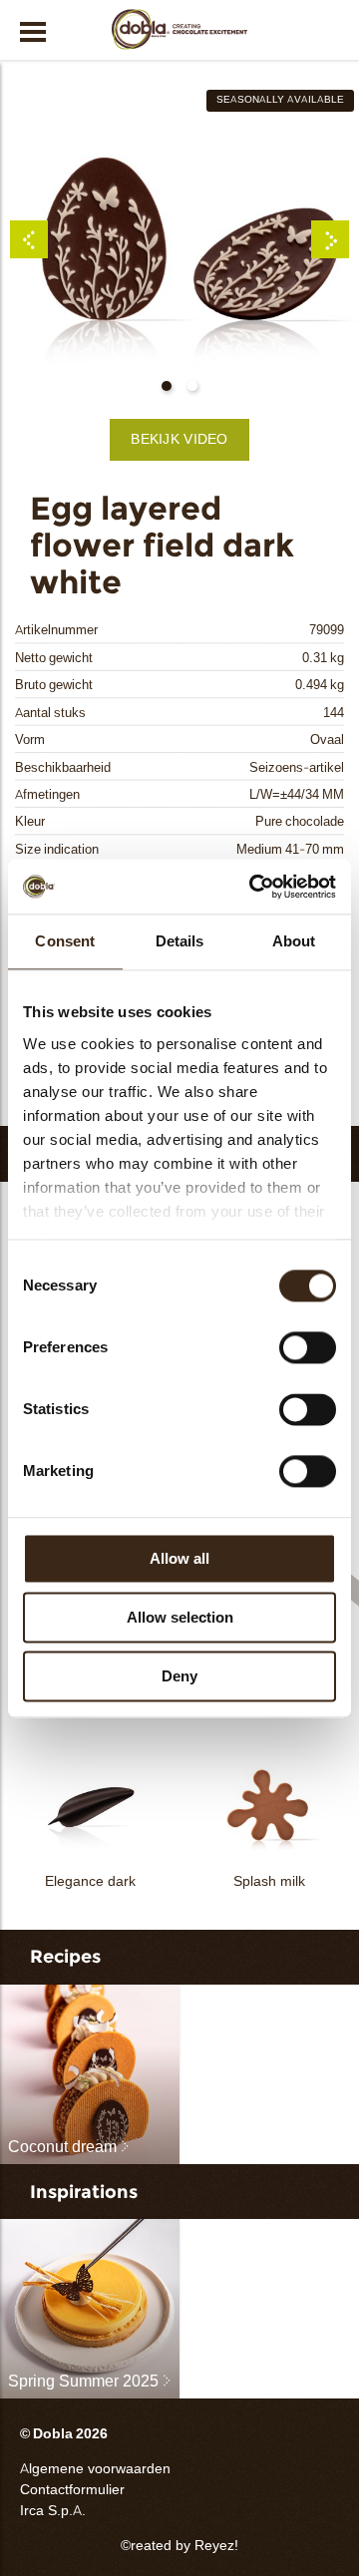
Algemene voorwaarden (95, 2469)
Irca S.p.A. (53, 2511)
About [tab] (294, 941)
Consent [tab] (65, 941)
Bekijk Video (179, 439)
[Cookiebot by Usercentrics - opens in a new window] (253, 887)
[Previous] (29, 239)
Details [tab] (180, 941)
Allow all (179, 1558)
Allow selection (180, 1617)
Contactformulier (72, 2490)
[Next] (330, 239)
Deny (179, 1676)
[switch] (308, 1347)
